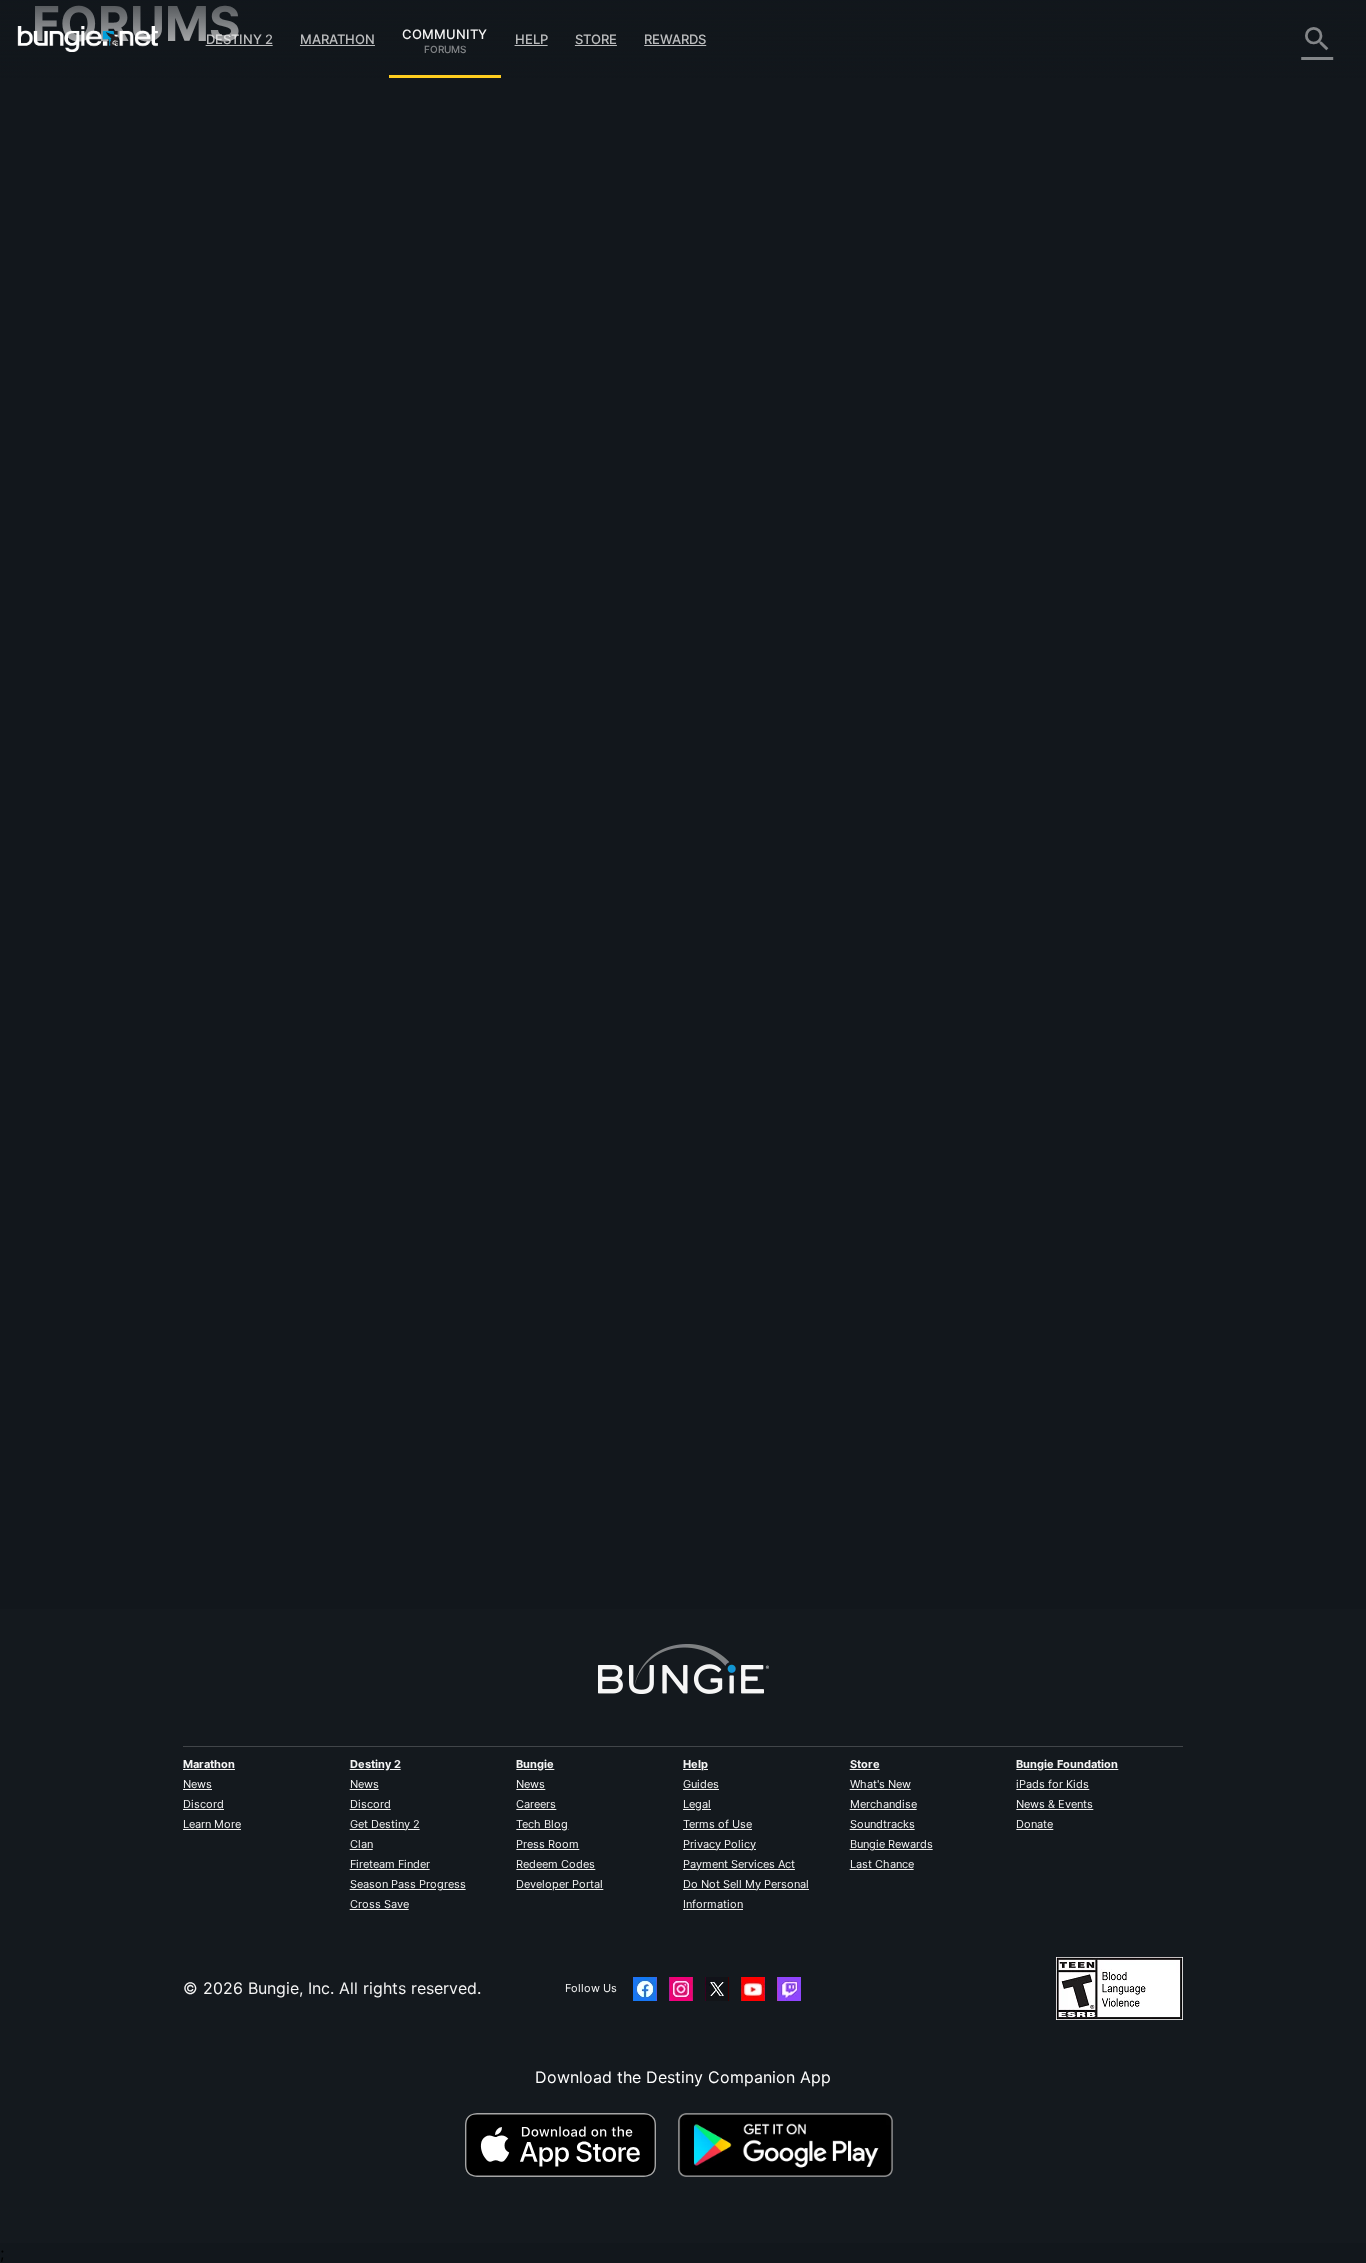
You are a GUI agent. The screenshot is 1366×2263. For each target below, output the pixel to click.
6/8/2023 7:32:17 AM (537, 492)
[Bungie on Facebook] (645, 1989)
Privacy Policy (719, 1844)
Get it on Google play (790, 2145)
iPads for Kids (1052, 1784)
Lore (63, 170)
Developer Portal (559, 1884)
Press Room (547, 1844)
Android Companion (122, 370)
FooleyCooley (418, 350)
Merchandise (883, 1804)
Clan (361, 1844)
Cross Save (379, 1904)
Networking (90, 250)
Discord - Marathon (120, 550)
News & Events (1054, 1804)
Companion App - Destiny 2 (152, 450)
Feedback (82, 130)
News (197, 1784)
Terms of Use (717, 1824)
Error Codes (92, 230)
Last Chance (882, 1864)
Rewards (675, 39)
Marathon (337, 39)
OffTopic (79, 510)
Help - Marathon (108, 530)
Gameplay (84, 190)
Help (531, 39)
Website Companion (122, 330)
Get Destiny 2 (385, 1824)
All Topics (83, 90)
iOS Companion (105, 350)
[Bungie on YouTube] (753, 1989)
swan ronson (414, 1519)
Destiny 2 (239, 39)
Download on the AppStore (569, 2145)
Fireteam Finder (390, 1864)
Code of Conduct (100, 575)
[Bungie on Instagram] (681, 1989)
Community (444, 31)
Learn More (212, 1824)
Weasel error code (589, 152)
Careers (536, 1804)
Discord (203, 1804)
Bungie (535, 1764)
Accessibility (93, 310)
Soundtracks (882, 1824)
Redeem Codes (555, 1864)
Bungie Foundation (1067, 1764)
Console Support (110, 410)
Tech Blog (542, 1824)
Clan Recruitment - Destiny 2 (155, 470)
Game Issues (93, 290)
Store (596, 39)
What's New (880, 1784)
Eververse (83, 270)
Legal (697, 1804)
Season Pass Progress (408, 1884)
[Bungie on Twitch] (789, 1989)
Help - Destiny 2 (108, 210)
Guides (701, 1784)
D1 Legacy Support (119, 430)
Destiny (88, 39)
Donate (1034, 1824)
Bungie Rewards (891, 1844)
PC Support (90, 390)
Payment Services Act (739, 1864)
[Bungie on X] (717, 1989)
